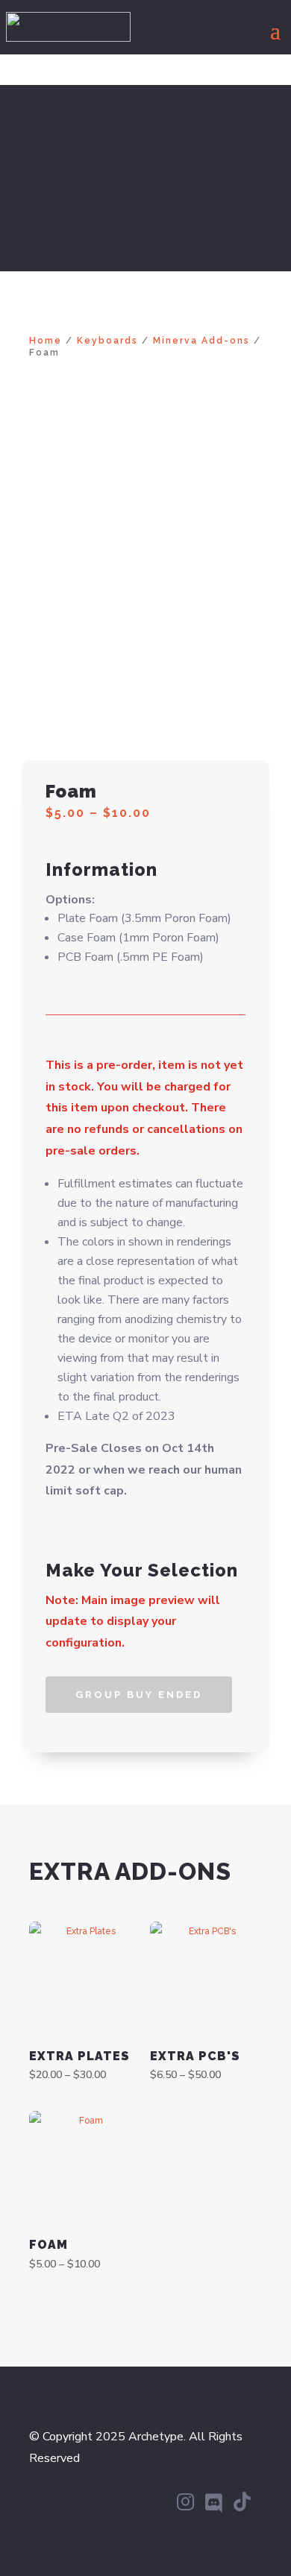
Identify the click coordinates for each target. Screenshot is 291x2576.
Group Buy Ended (139, 1695)
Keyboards (107, 341)
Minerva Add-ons (201, 341)
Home (46, 341)
